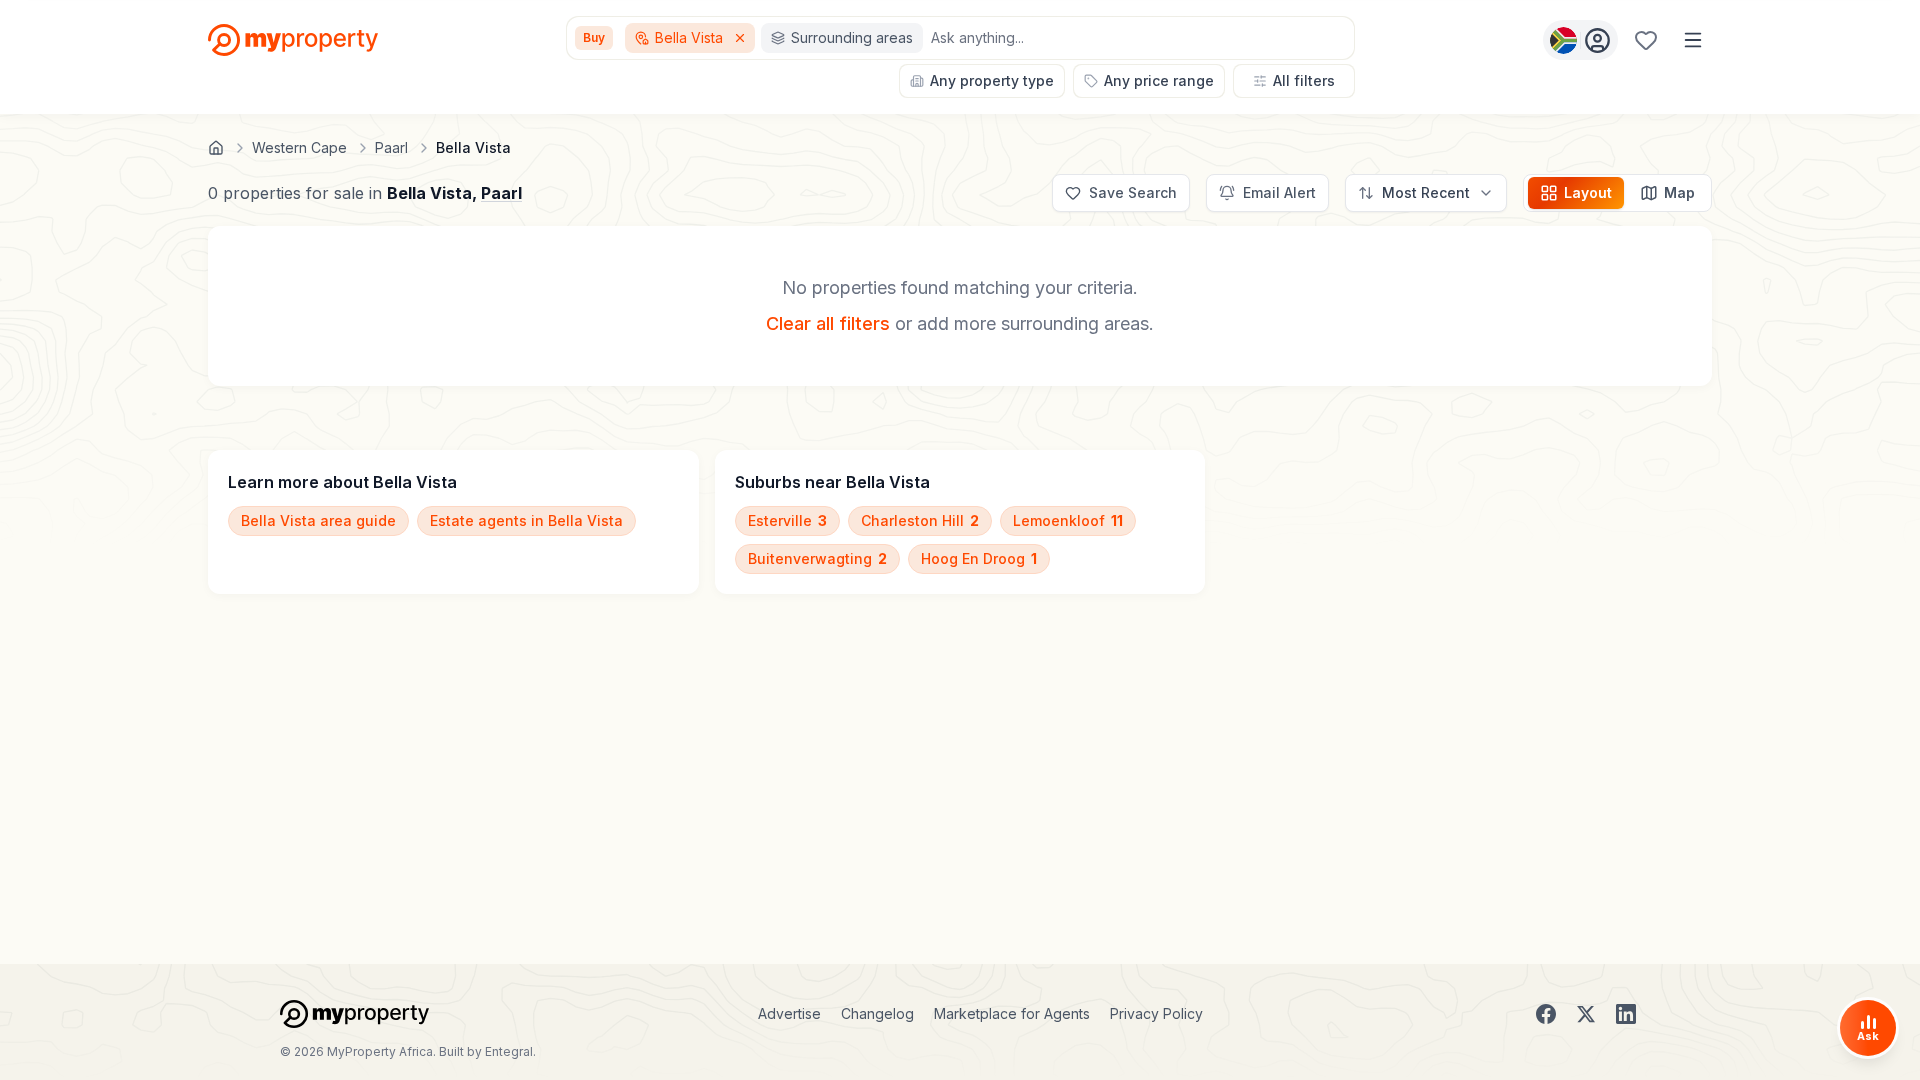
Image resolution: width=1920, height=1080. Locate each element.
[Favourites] (1646, 40)
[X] (1586, 1014)
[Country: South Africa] (1580, 40)
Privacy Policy (1156, 1013)
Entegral (509, 1051)
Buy (594, 37)
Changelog (877, 1013)
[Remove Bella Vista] (742, 38)
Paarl (501, 193)
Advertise (789, 1013)
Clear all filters (828, 323)
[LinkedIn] (1626, 1014)
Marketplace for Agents (1012, 1013)
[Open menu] (1693, 40)
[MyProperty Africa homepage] (354, 1014)
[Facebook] (1546, 1014)
